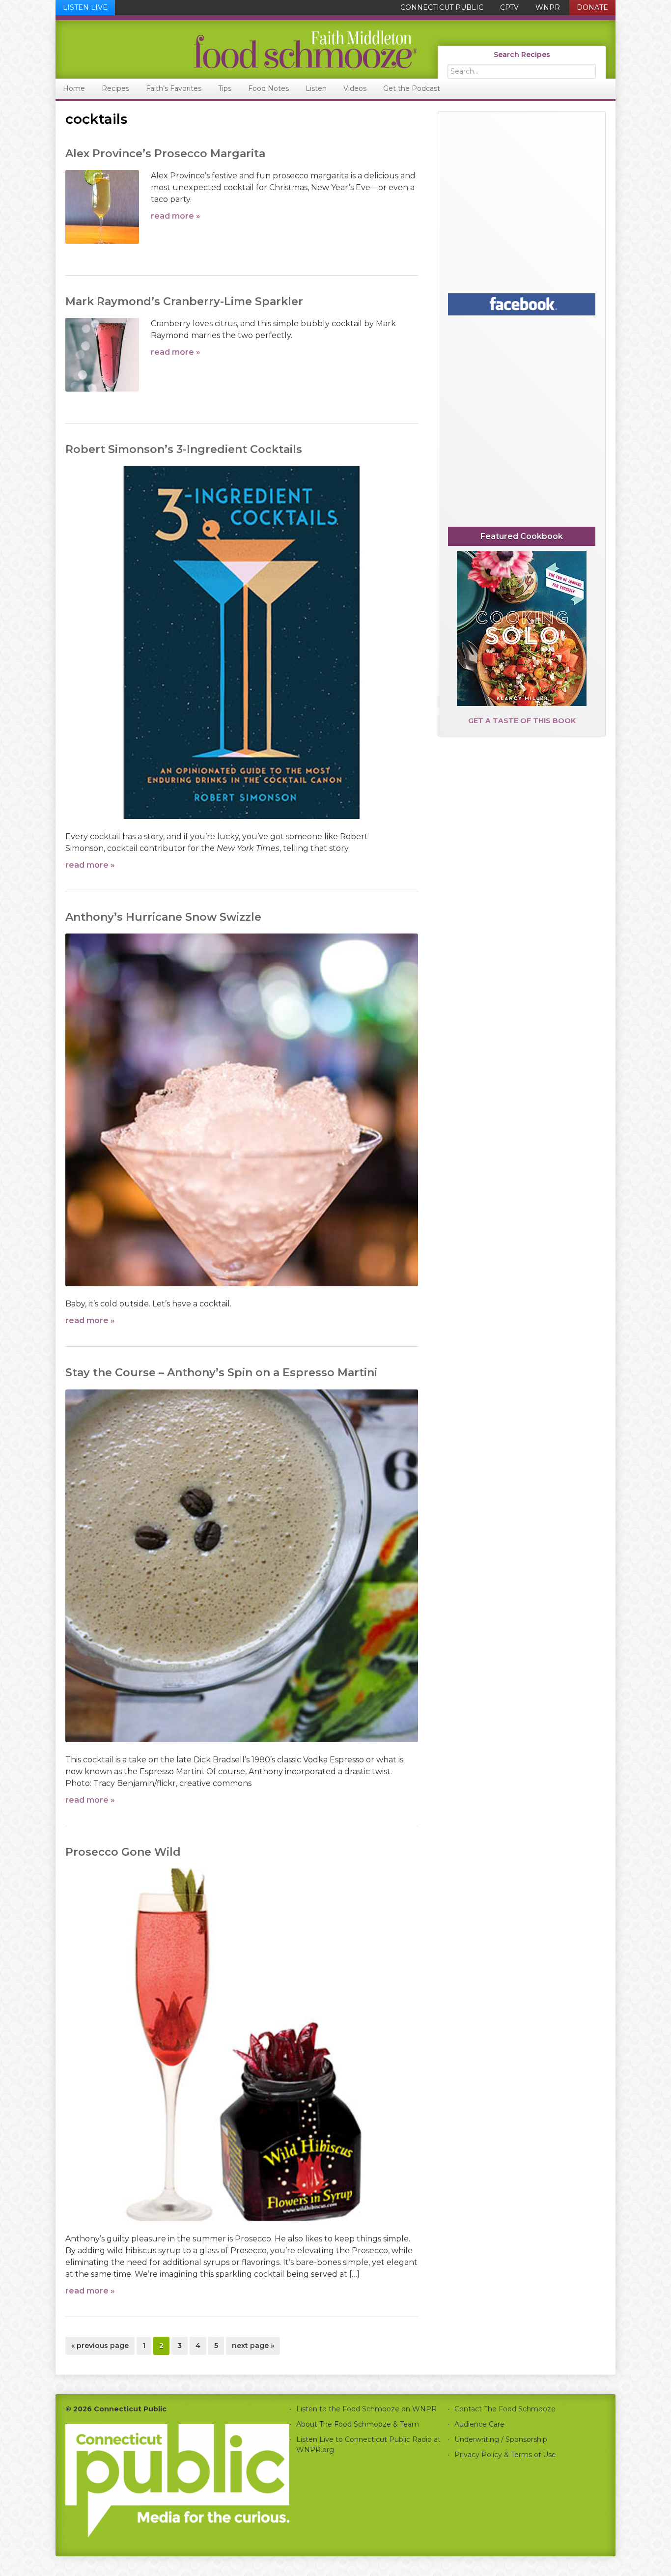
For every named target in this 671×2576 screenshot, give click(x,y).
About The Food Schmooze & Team (358, 2424)
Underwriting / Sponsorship (501, 2439)
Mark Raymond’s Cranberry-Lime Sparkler (184, 301)
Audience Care (479, 2424)
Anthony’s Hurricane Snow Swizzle (163, 917)
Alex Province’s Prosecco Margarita (165, 154)
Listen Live (85, 7)
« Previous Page (100, 2348)
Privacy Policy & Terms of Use (505, 2455)
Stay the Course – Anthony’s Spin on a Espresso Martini (221, 1373)
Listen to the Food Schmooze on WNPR (366, 2409)
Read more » (176, 216)
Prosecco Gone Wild (123, 1852)
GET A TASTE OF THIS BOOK (522, 721)
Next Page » (253, 2348)
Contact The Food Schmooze (505, 2409)
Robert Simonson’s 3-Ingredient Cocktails (184, 449)
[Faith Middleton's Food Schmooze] (237, 49)
